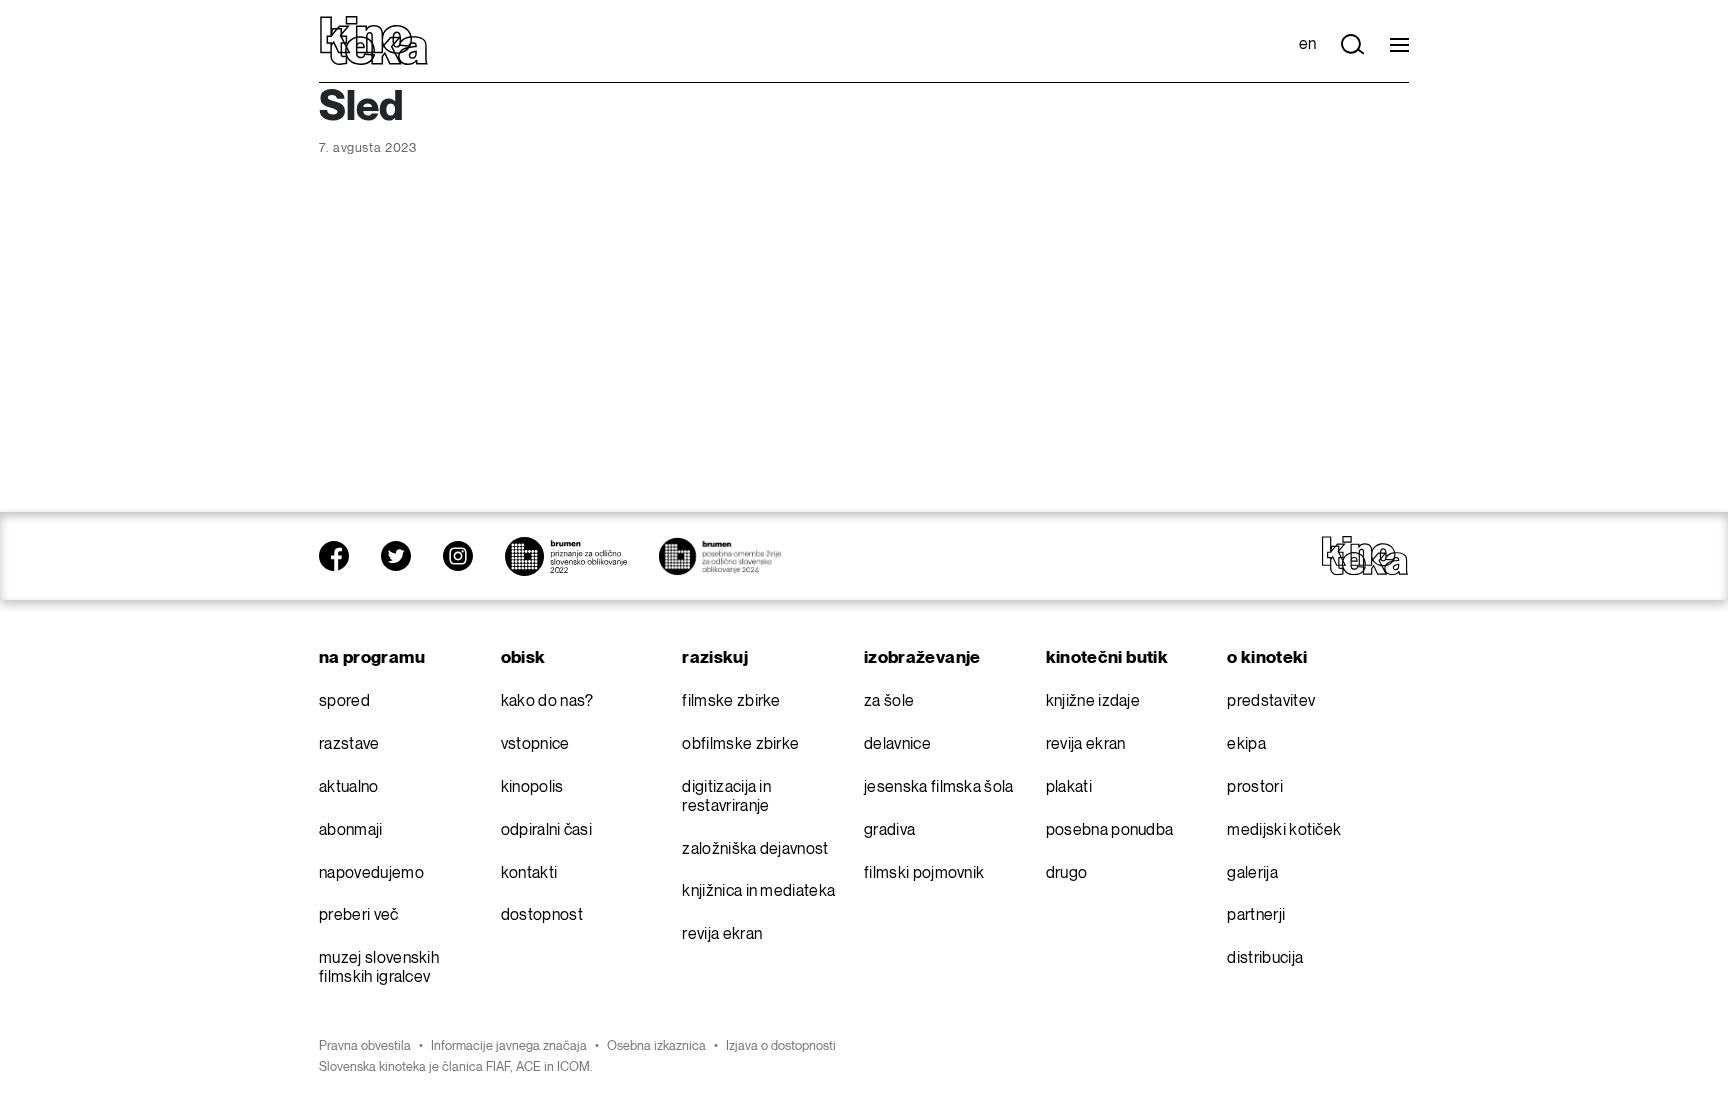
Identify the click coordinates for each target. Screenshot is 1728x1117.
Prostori (1255, 787)
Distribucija (1265, 958)
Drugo (1067, 873)
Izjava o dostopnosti (781, 1046)
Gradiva (889, 830)
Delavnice (897, 744)
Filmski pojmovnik (924, 873)
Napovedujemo (371, 873)
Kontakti (529, 873)
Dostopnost (542, 915)
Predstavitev (1271, 701)
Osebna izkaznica (656, 1046)
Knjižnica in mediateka (758, 891)
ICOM (573, 1067)
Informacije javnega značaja (509, 1046)
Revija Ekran (722, 934)
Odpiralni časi (546, 830)
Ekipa (1246, 744)
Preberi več (359, 915)
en (1307, 44)
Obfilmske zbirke (740, 744)
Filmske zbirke (731, 701)
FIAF (498, 1067)
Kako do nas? (547, 701)
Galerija (1252, 873)
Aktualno (349, 787)
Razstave (349, 744)
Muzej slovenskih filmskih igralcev (379, 968)
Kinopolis (532, 787)
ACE (528, 1067)
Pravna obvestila (365, 1046)
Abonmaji (351, 830)
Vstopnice (535, 744)
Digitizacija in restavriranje (726, 797)
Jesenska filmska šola (939, 787)
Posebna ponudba (1110, 830)
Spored (344, 701)
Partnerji (1256, 915)
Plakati (1069, 787)
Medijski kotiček (1284, 830)
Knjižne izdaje (1093, 701)
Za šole (889, 701)
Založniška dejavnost (755, 849)
